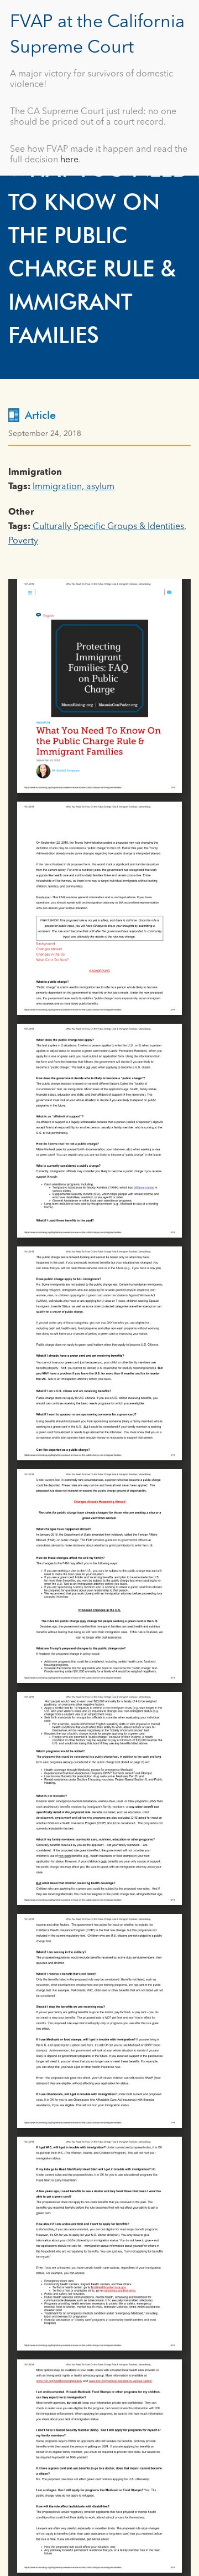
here (69, 160)
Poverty (23, 541)
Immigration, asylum (74, 487)
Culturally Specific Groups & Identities (108, 527)
